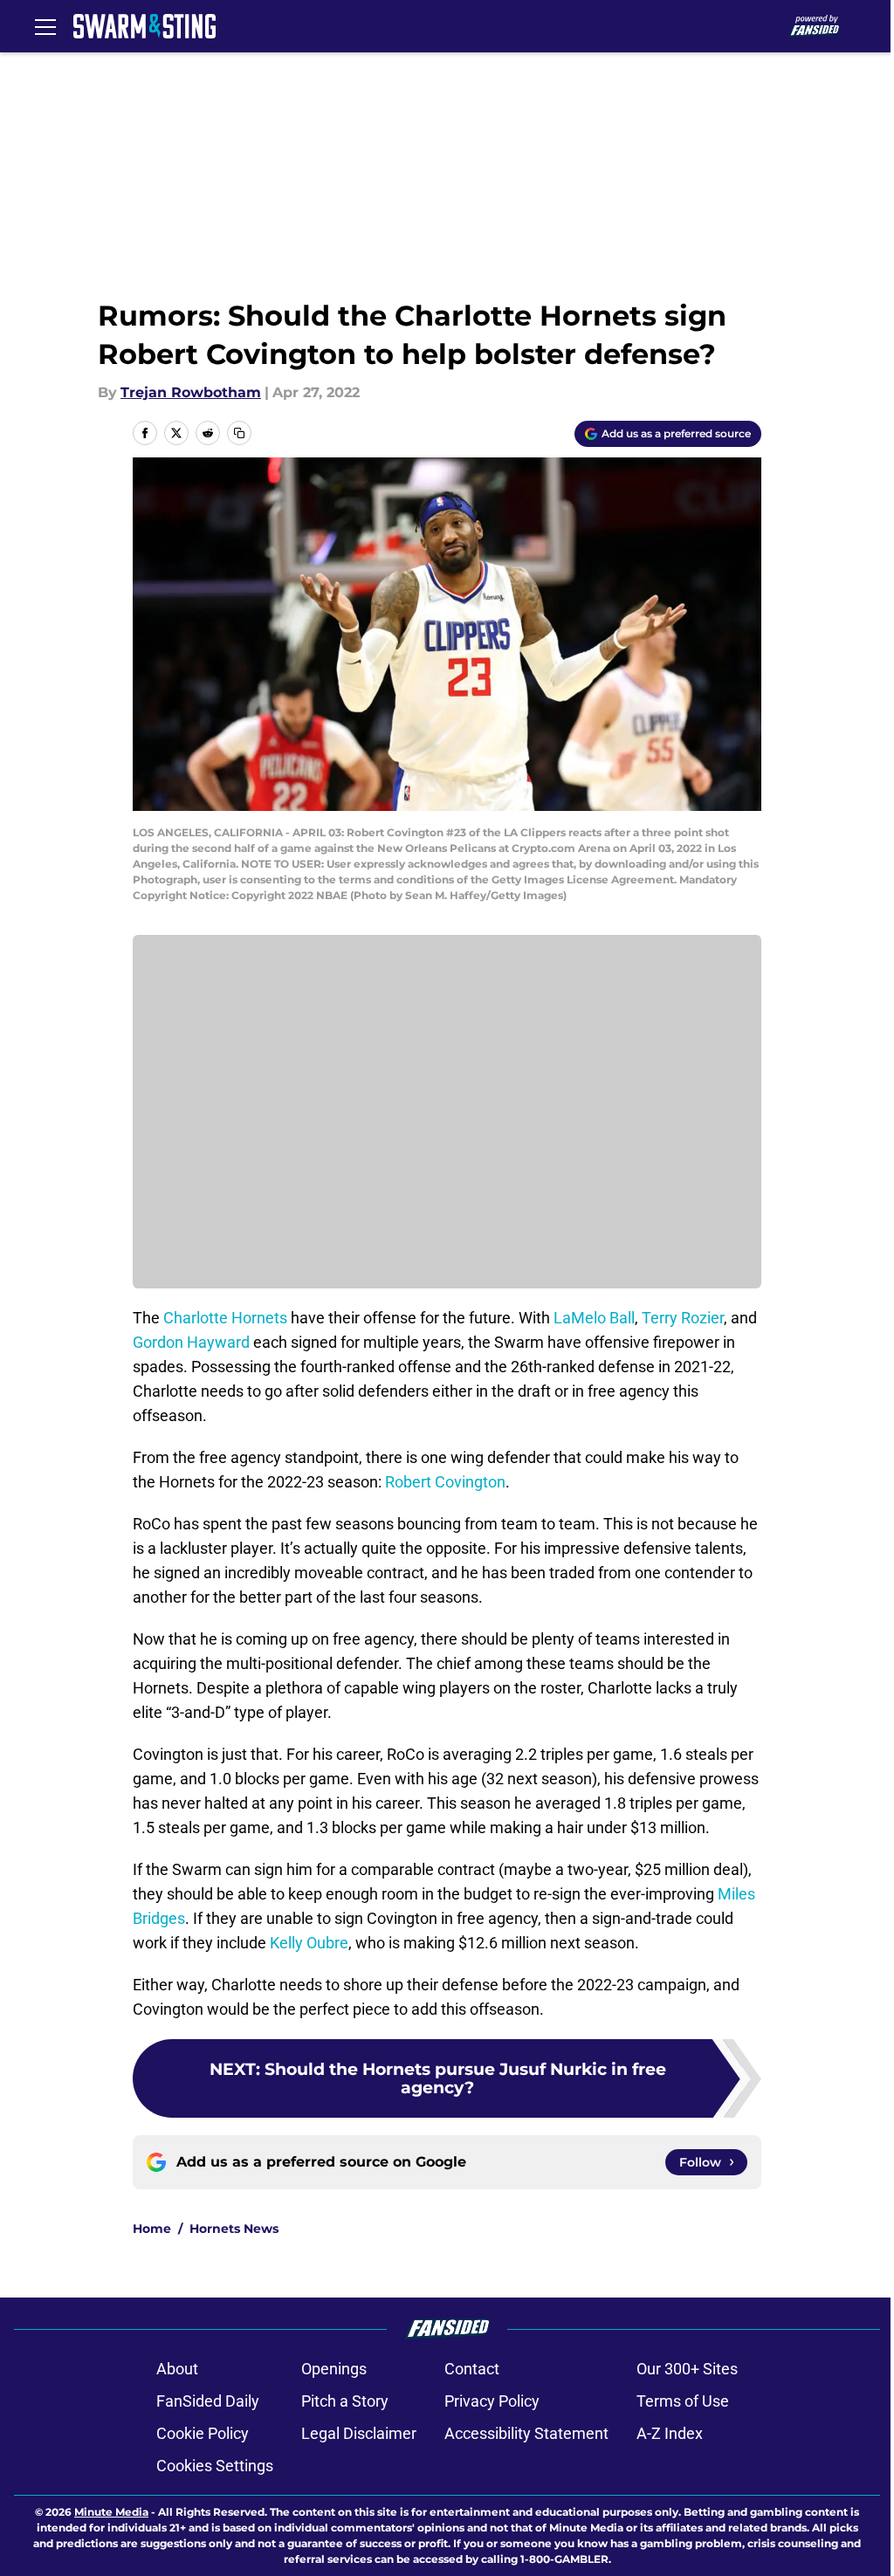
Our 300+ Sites (687, 2369)
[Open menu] (45, 26)
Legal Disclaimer (359, 2433)
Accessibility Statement (526, 2433)
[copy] (239, 433)
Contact (472, 2369)
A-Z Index (670, 2433)
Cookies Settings (215, 2466)
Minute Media (111, 2512)
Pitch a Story (345, 2401)
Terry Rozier (683, 1318)
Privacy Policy (492, 2401)
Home (152, 2229)
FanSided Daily (208, 2401)
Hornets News (234, 2229)
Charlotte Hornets (225, 1318)
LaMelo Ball (594, 1318)
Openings (334, 2369)
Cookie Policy (203, 2433)
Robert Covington (445, 1482)
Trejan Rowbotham (191, 392)
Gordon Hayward (191, 1342)
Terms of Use (683, 2401)
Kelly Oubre (309, 1943)
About (177, 2369)
